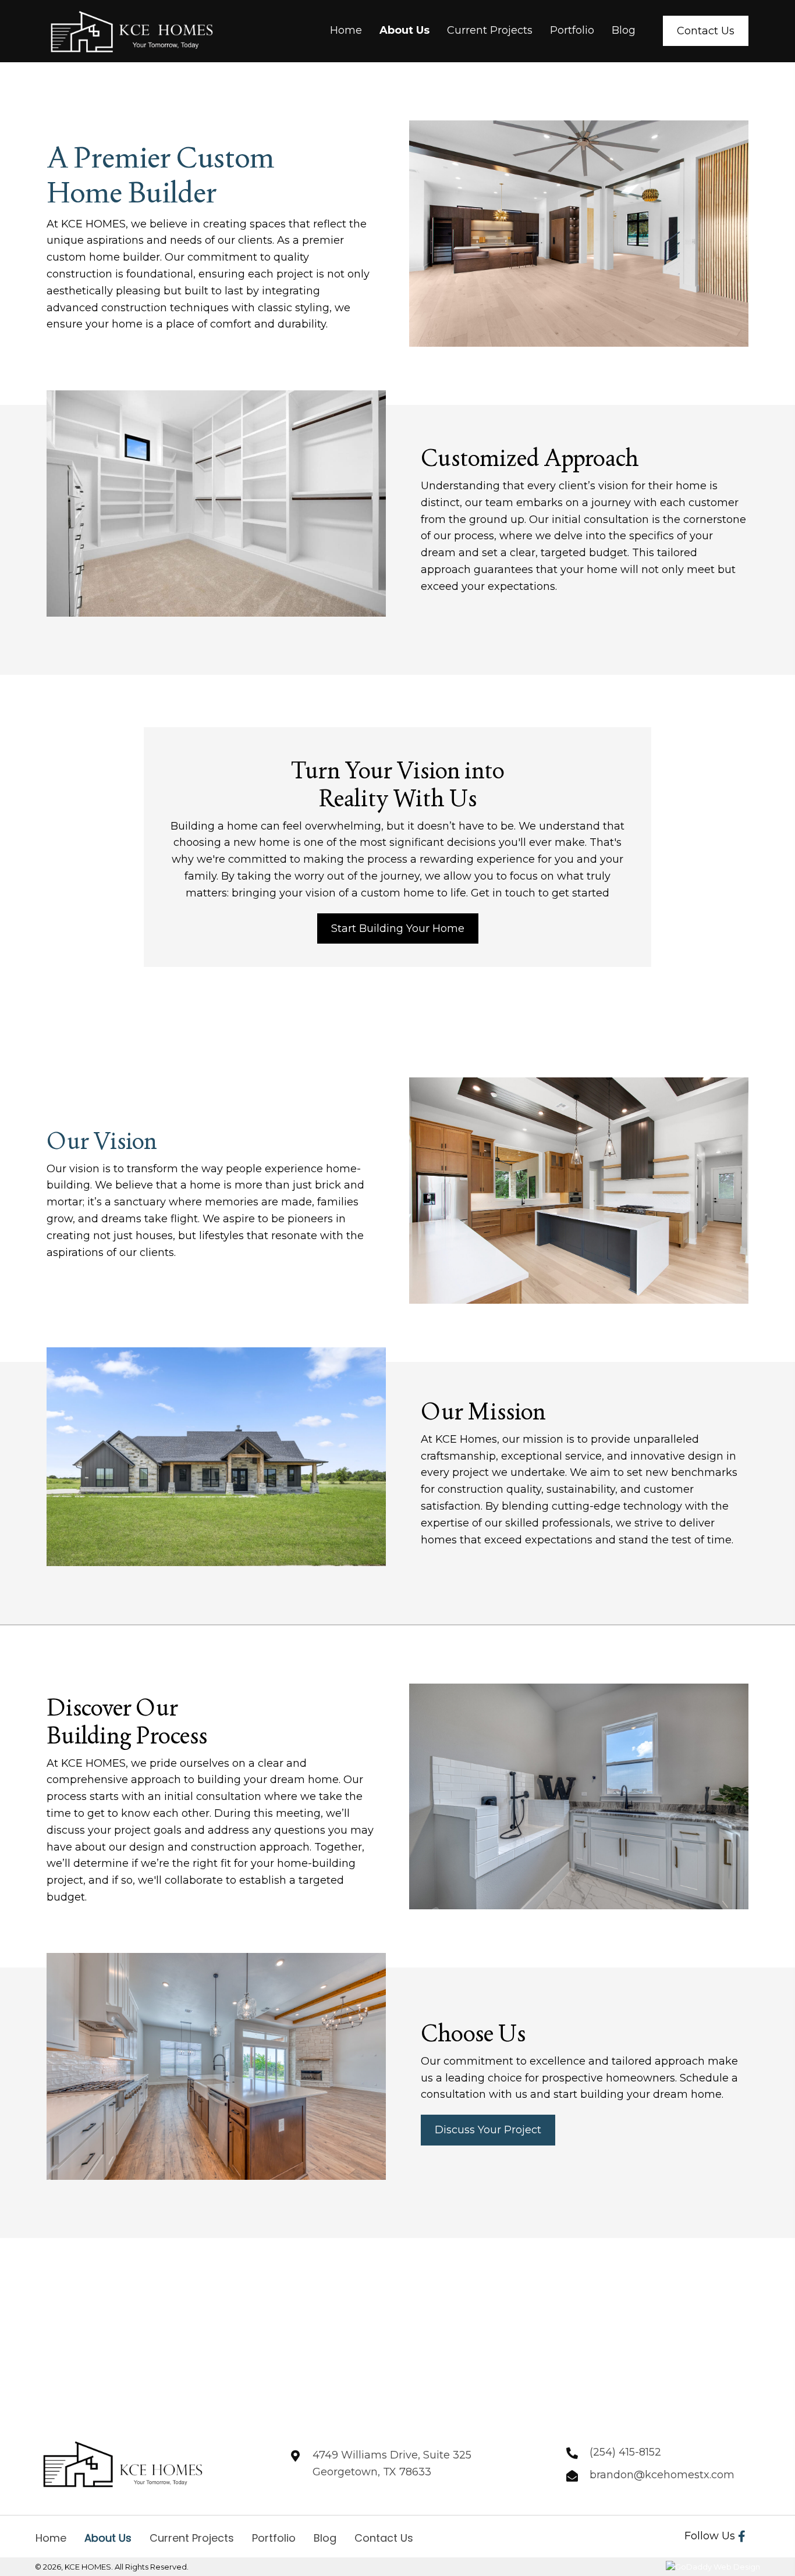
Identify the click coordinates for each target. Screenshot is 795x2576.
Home (51, 2538)
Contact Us (384, 2538)
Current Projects (192, 2538)
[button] (742, 2536)
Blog (325, 2538)
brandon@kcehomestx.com (662, 2475)
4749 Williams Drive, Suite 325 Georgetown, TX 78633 (392, 2463)
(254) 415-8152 (625, 2452)
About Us (108, 2538)
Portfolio (274, 2538)
